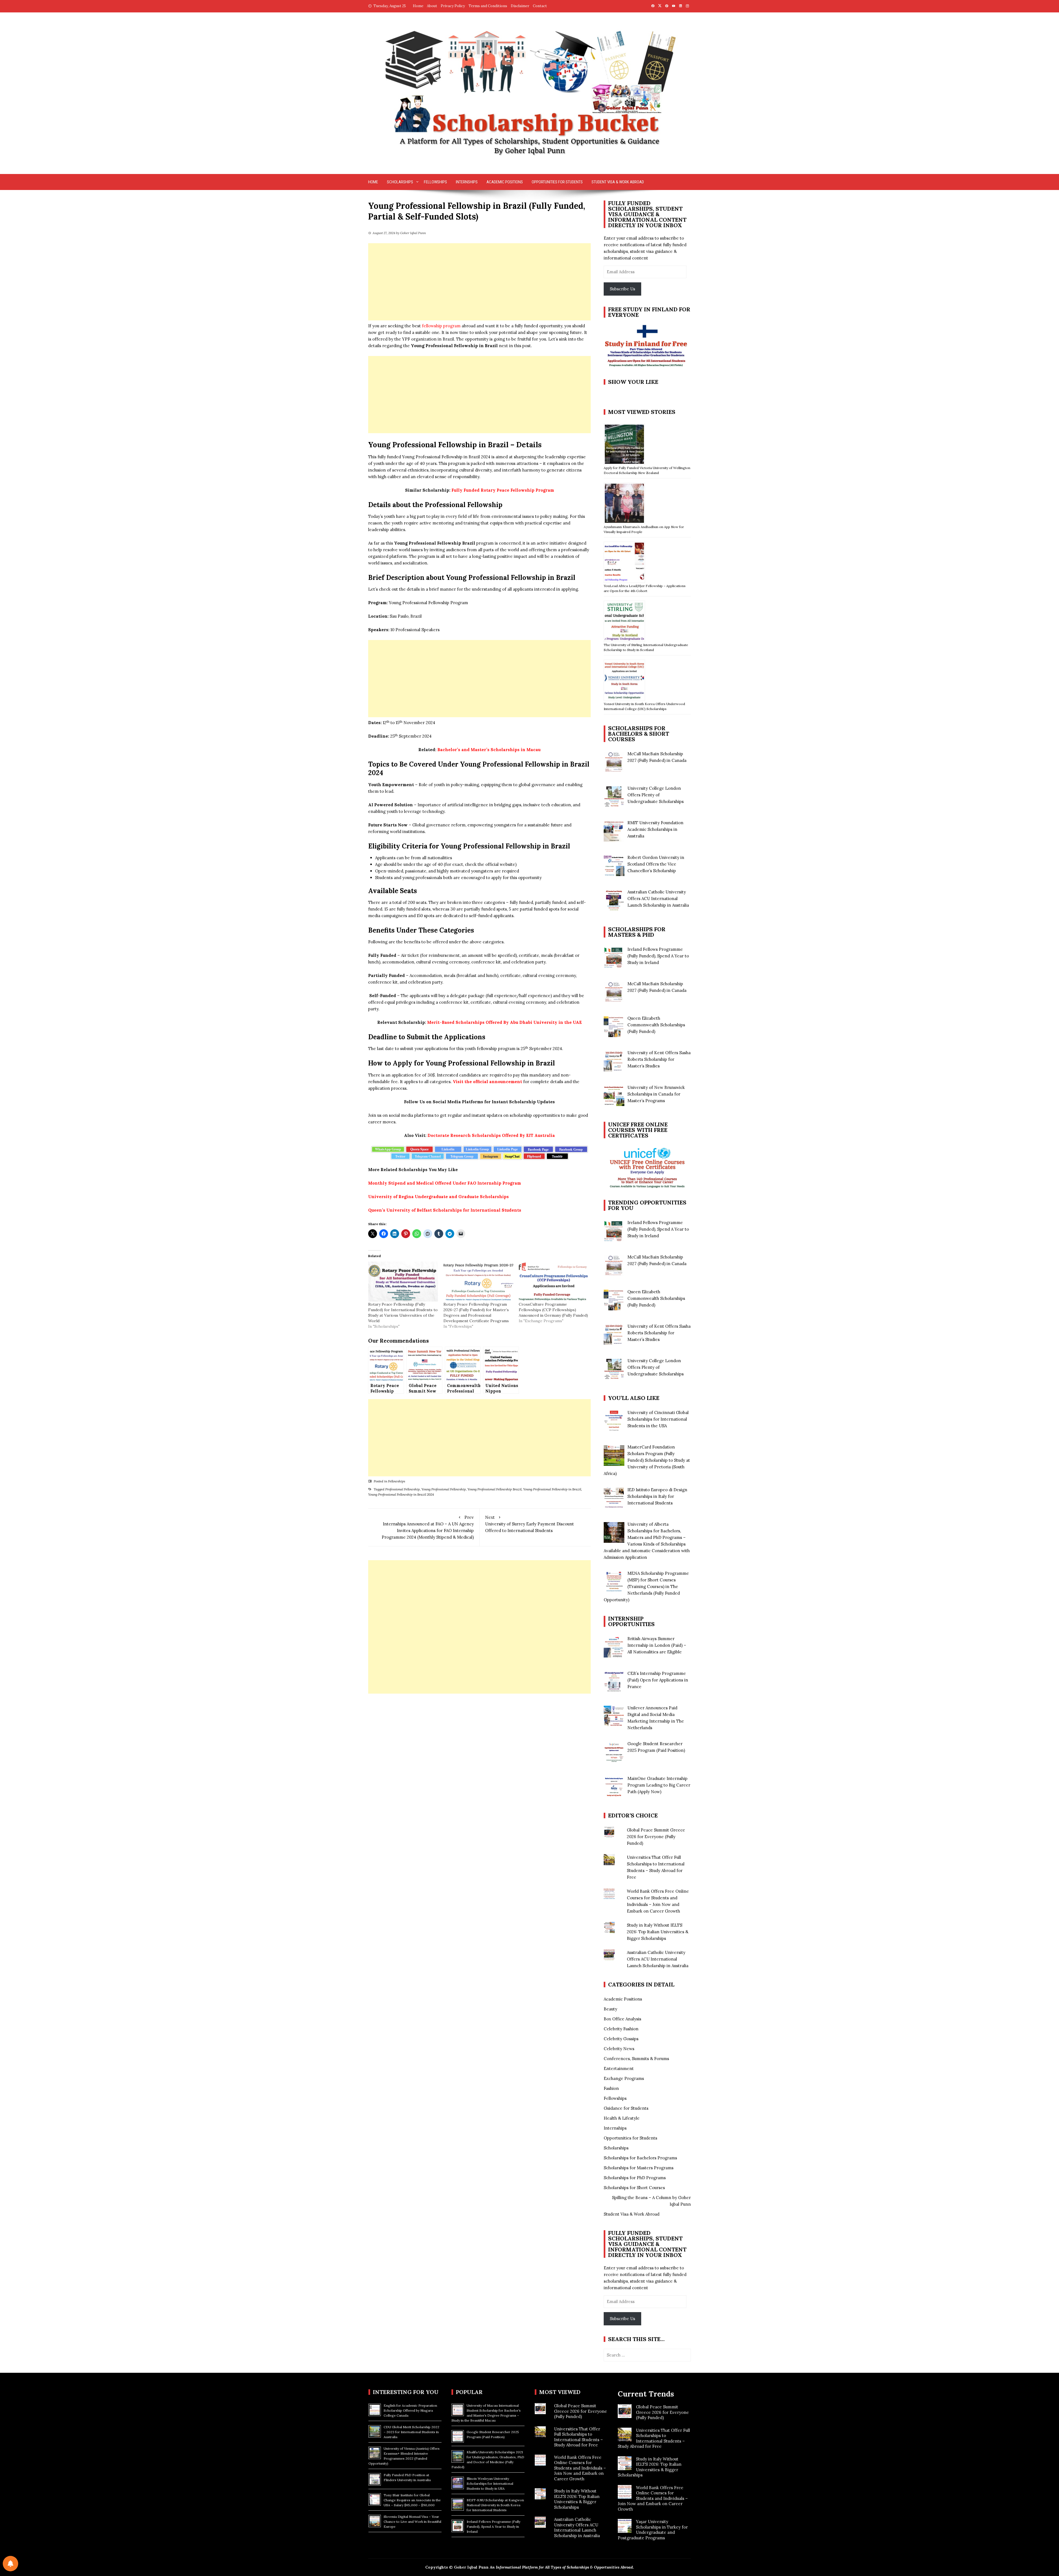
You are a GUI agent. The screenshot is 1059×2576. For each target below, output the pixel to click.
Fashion (611, 2088)
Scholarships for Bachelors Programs (640, 2158)
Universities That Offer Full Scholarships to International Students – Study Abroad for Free (578, 2437)
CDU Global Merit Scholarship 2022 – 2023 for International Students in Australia (411, 2432)
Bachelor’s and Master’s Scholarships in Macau (489, 750)
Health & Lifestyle (622, 2118)
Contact (540, 6)
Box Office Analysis (622, 2019)
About (432, 6)
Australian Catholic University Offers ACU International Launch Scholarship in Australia (658, 1959)
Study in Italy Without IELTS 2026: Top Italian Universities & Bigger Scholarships (658, 1932)
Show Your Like (633, 382)
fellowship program (441, 326)
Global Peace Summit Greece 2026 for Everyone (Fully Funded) (656, 1837)
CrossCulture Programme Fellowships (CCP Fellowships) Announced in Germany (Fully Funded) (553, 1310)
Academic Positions (505, 182)
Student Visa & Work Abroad (618, 182)
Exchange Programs (624, 2078)
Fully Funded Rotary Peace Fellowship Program (503, 490)
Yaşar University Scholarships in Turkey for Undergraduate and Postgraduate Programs (653, 2530)
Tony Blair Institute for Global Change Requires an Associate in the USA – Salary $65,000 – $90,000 (412, 2500)
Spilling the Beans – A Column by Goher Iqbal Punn (651, 2201)
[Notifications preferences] (10, 2564)
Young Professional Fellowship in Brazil (552, 1489)
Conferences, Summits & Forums (636, 2059)
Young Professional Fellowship (444, 1489)
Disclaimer (520, 6)
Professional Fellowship (403, 1489)
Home (418, 6)
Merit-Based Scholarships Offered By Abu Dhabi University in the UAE (505, 1022)
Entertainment (619, 2068)
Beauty (610, 2009)
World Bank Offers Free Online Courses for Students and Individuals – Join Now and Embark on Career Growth (580, 2468)
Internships (467, 182)
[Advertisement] (479, 282)
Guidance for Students (626, 2108)
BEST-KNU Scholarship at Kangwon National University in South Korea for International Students (495, 2505)
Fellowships (435, 182)
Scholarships (400, 182)
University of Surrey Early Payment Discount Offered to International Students (529, 1524)
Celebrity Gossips (621, 2039)
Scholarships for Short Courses (634, 2188)
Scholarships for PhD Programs (635, 2178)
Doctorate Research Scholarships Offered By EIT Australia (491, 1135)
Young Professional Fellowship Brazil (494, 1489)
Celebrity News (619, 2049)
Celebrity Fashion (621, 2029)
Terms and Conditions (488, 6)
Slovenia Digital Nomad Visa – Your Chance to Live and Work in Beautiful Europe (412, 2522)
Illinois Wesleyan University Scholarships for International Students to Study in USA (490, 2483)
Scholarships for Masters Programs (639, 2168)
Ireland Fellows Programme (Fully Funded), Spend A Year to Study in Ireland (494, 2527)
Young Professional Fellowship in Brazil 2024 (401, 1494)
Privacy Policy (453, 6)
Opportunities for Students (557, 182)
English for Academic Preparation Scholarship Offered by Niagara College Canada (410, 2410)
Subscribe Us (622, 289)
